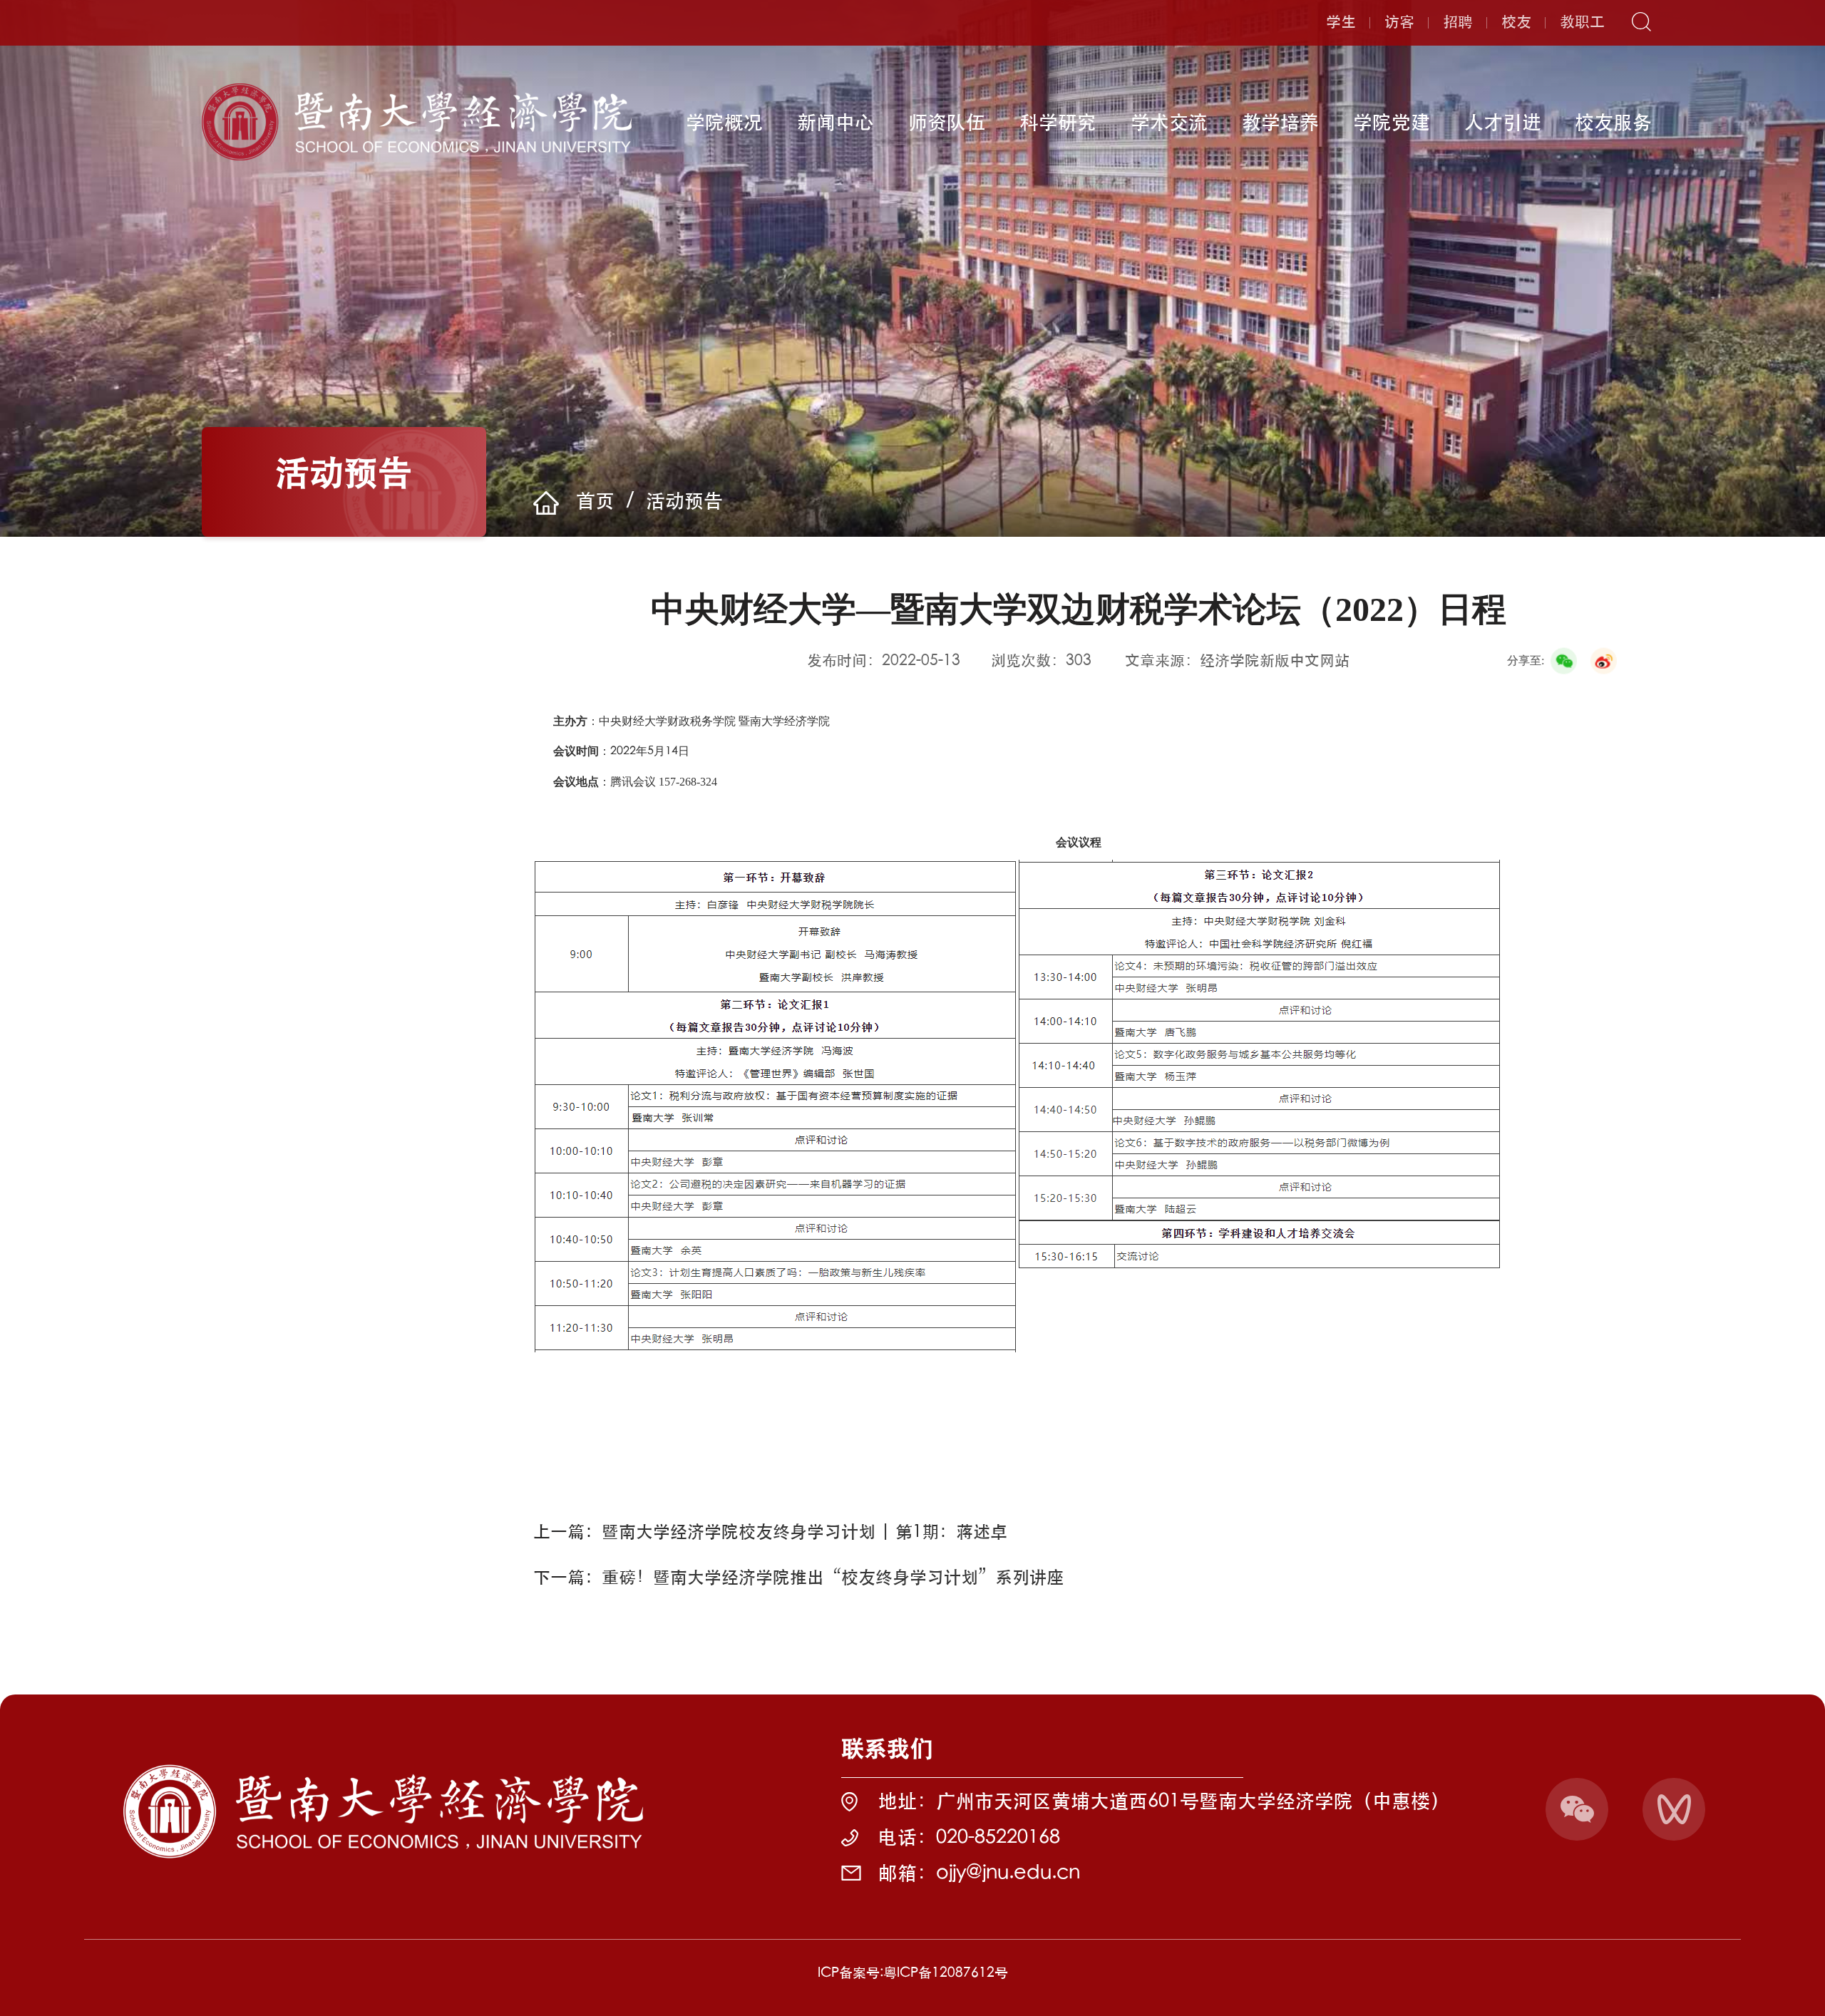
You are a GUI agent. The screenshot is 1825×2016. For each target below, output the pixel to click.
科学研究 (1058, 122)
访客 (1399, 22)
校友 (1516, 22)
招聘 (1458, 22)
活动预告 (684, 501)
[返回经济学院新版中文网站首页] (417, 88)
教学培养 (1280, 122)
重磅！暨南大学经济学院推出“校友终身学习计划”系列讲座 (833, 1577)
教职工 (1582, 22)
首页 (595, 501)
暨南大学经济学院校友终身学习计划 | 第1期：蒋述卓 (804, 1531)
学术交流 (1169, 122)
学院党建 (1392, 122)
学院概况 (724, 122)
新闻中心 (836, 122)
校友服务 (1613, 122)
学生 (1341, 22)
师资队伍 (947, 122)
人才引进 (1503, 122)
